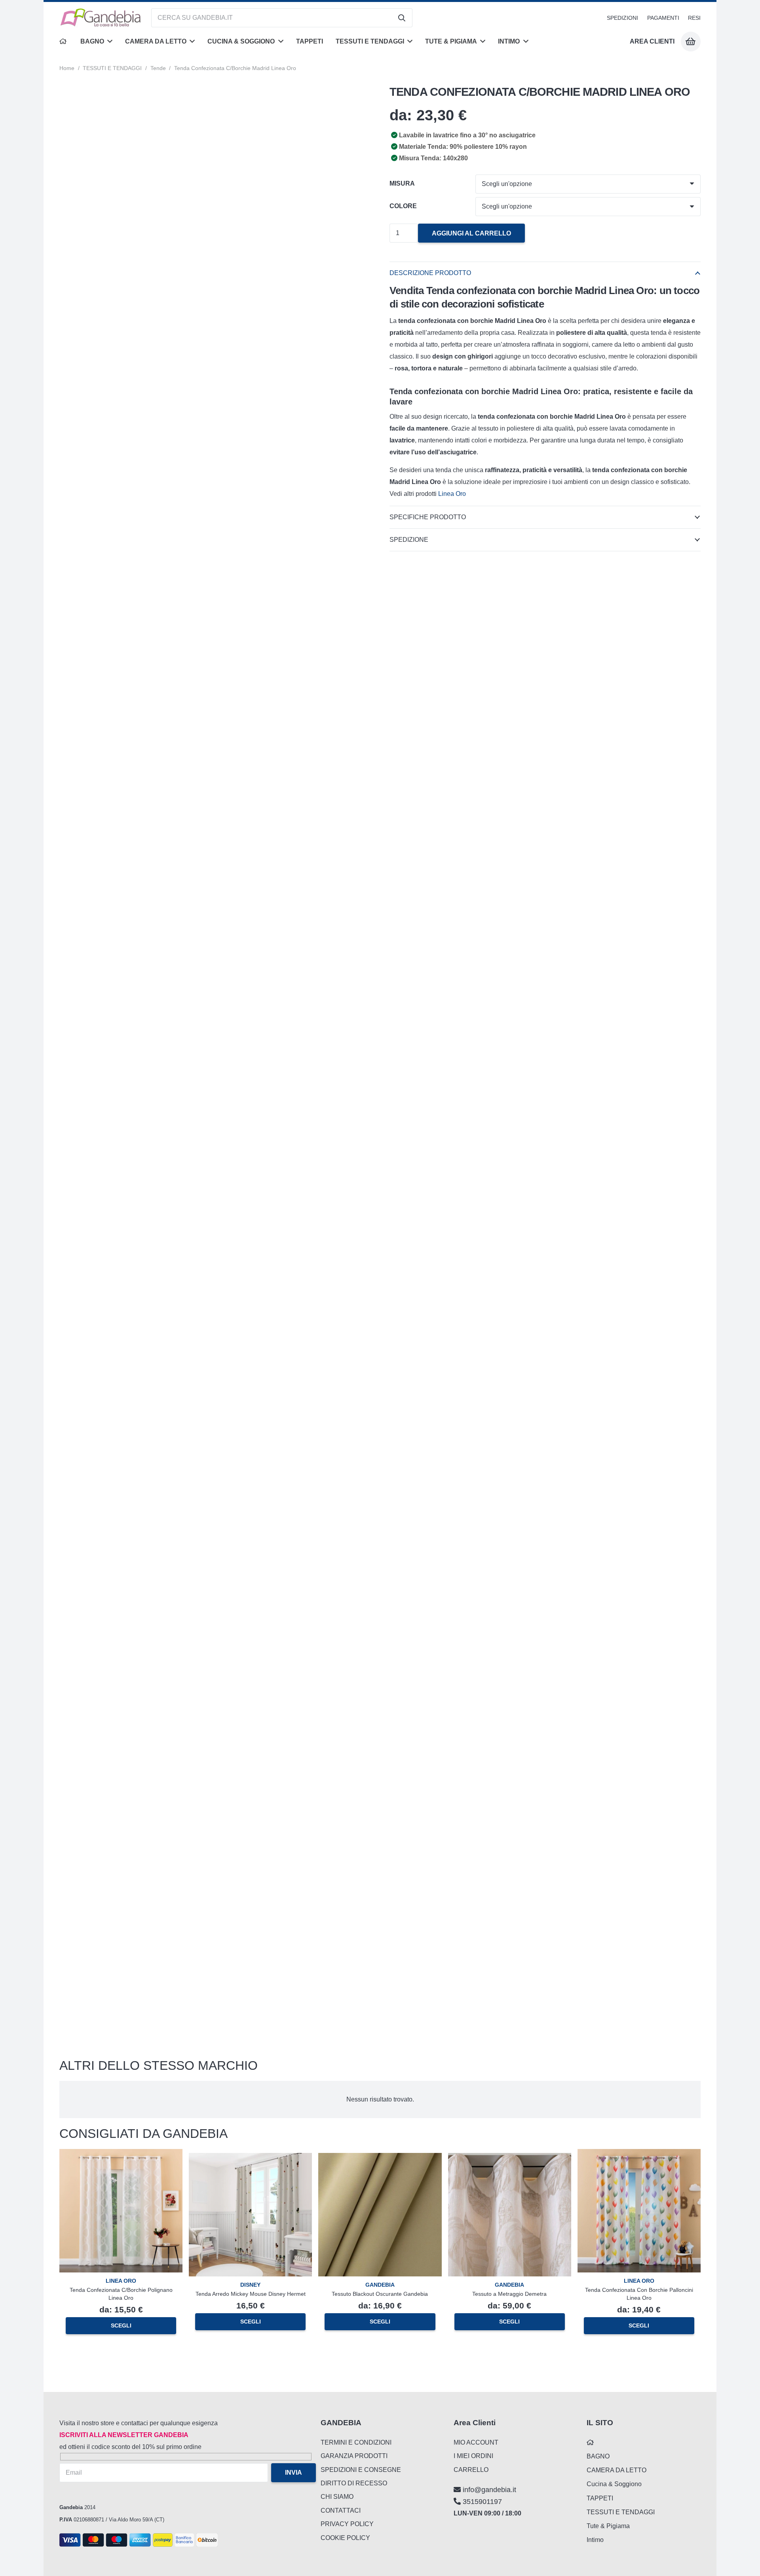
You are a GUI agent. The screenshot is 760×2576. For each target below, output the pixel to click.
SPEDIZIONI (622, 18)
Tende (158, 68)
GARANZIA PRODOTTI (354, 2456)
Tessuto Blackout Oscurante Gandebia (380, 2294)
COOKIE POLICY (345, 2538)
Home (67, 68)
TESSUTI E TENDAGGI (112, 68)
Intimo (595, 2540)
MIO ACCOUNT (476, 2442)
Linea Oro (453, 494)
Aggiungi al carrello (471, 233)
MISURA (402, 183)
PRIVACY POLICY (347, 2524)
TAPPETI (600, 2498)
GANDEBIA (380, 2285)
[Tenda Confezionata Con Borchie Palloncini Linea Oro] (639, 2155)
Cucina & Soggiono (614, 2484)
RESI (694, 18)
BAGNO (598, 2456)
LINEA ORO (121, 2281)
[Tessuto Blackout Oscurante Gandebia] (380, 2159)
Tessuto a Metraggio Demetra (509, 2294)
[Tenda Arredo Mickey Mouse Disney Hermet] (250, 2159)
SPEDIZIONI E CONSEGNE (361, 2470)
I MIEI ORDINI (473, 2456)
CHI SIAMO (337, 2497)
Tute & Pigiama (608, 2526)
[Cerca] (402, 18)
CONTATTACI (341, 2511)
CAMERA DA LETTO (617, 2470)
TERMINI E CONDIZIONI (356, 2442)
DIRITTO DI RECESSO (354, 2483)
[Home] (64, 42)
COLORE (403, 206)
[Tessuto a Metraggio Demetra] (510, 2159)
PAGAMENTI (663, 18)
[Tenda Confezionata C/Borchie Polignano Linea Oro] (121, 2155)
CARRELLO (471, 2470)
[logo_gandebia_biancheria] (101, 18)
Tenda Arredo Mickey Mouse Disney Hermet (251, 2294)
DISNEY (250, 2285)
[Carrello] (691, 42)
